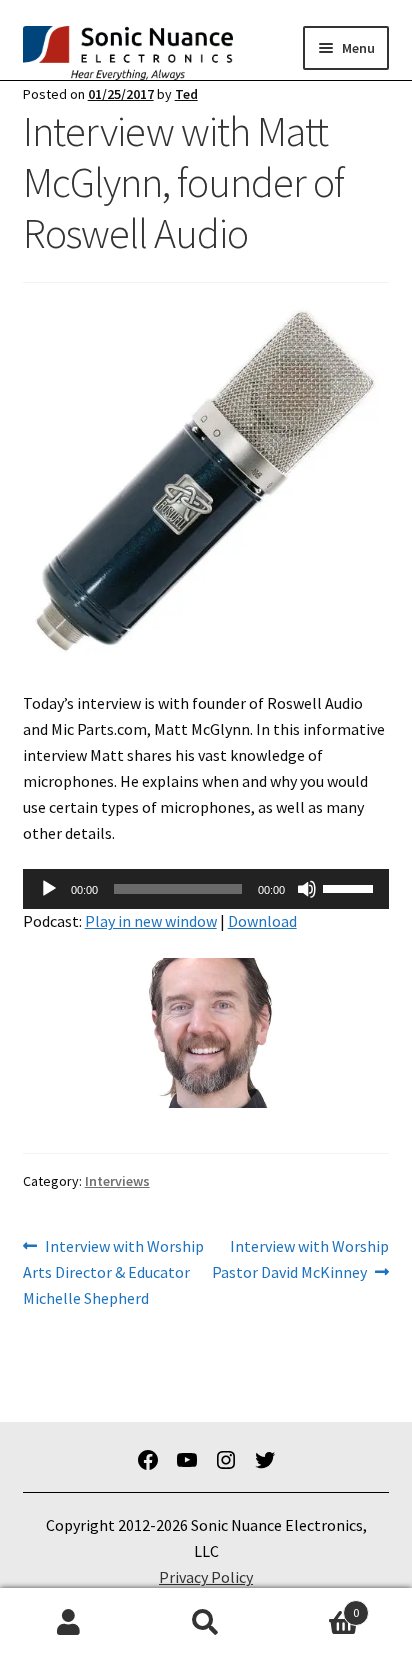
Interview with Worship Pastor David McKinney (300, 1258)
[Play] (49, 889)
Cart (317, 1605)
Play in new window (151, 921)
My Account (68, 1623)
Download (262, 921)
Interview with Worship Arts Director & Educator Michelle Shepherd (114, 1271)
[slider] (351, 887)
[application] (206, 889)
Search (205, 1623)
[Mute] (307, 889)
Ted (186, 94)
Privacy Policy (206, 1577)
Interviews (117, 1181)
